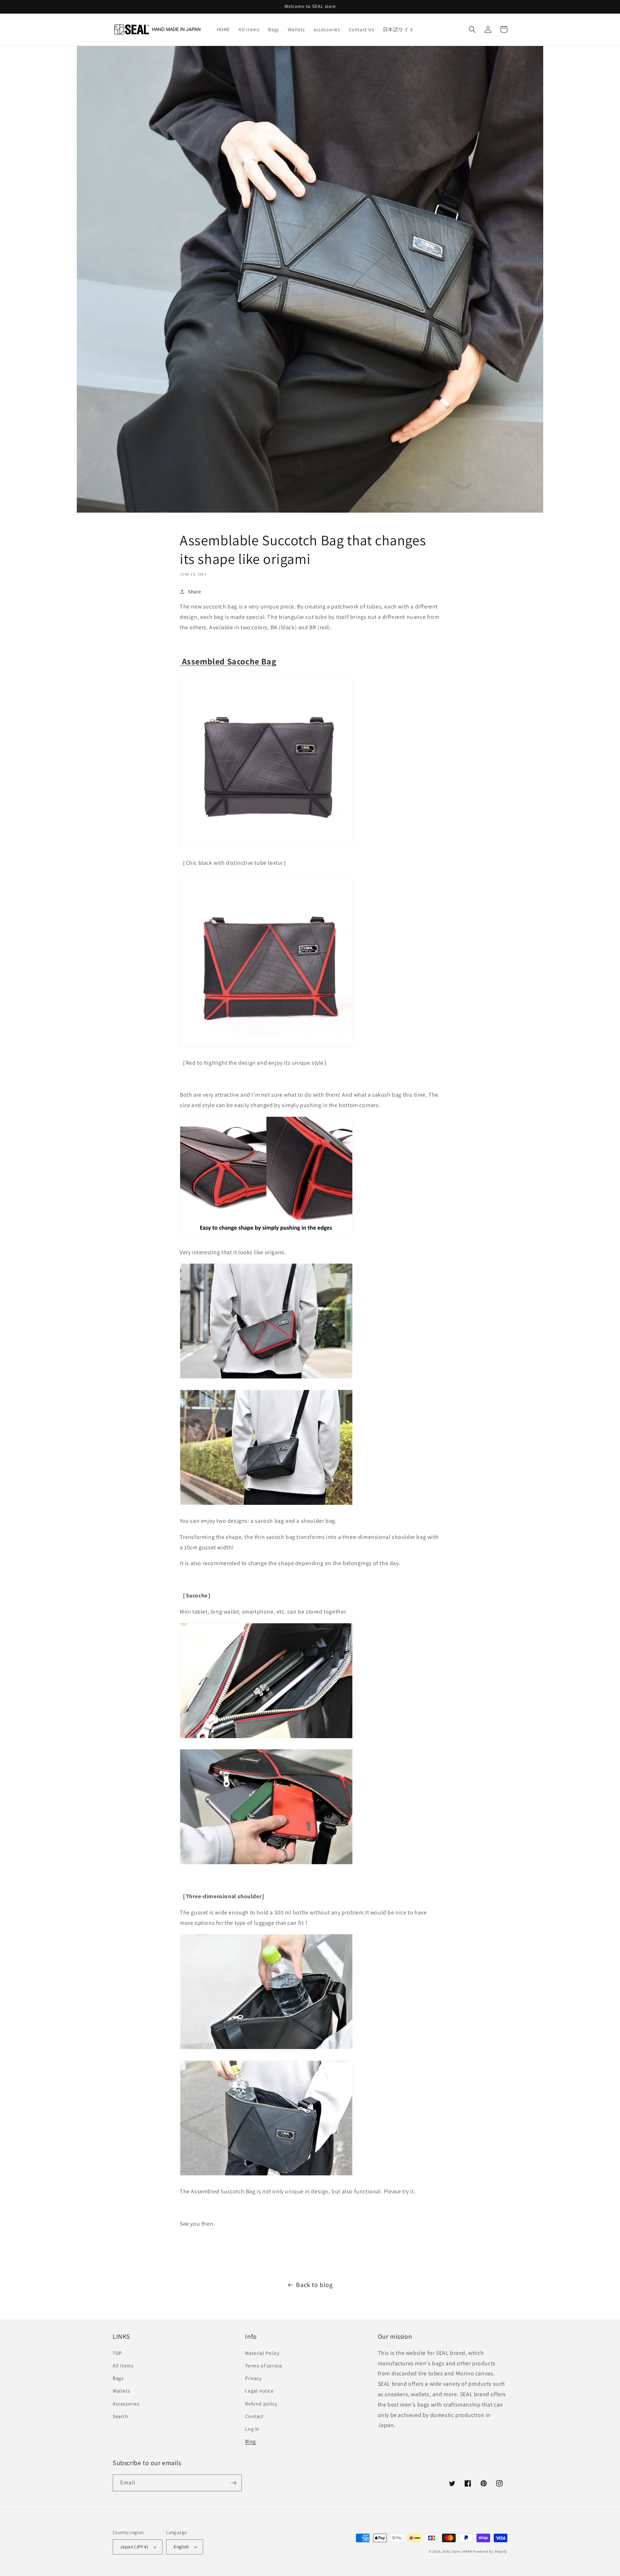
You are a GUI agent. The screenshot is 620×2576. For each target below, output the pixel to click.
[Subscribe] (234, 2483)
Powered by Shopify (490, 2551)
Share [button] (195, 592)
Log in (252, 2429)
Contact (254, 2416)
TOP (117, 2353)
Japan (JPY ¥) (134, 2547)
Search (121, 2416)
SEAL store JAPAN (457, 2551)
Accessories (126, 2404)
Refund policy (261, 2404)
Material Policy (262, 2353)
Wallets (121, 2391)
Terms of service (264, 2366)
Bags (118, 2378)
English (181, 2547)
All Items (123, 2366)
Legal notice (259, 2391)
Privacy (253, 2378)
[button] (472, 29)
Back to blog (314, 2285)
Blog (250, 2441)
